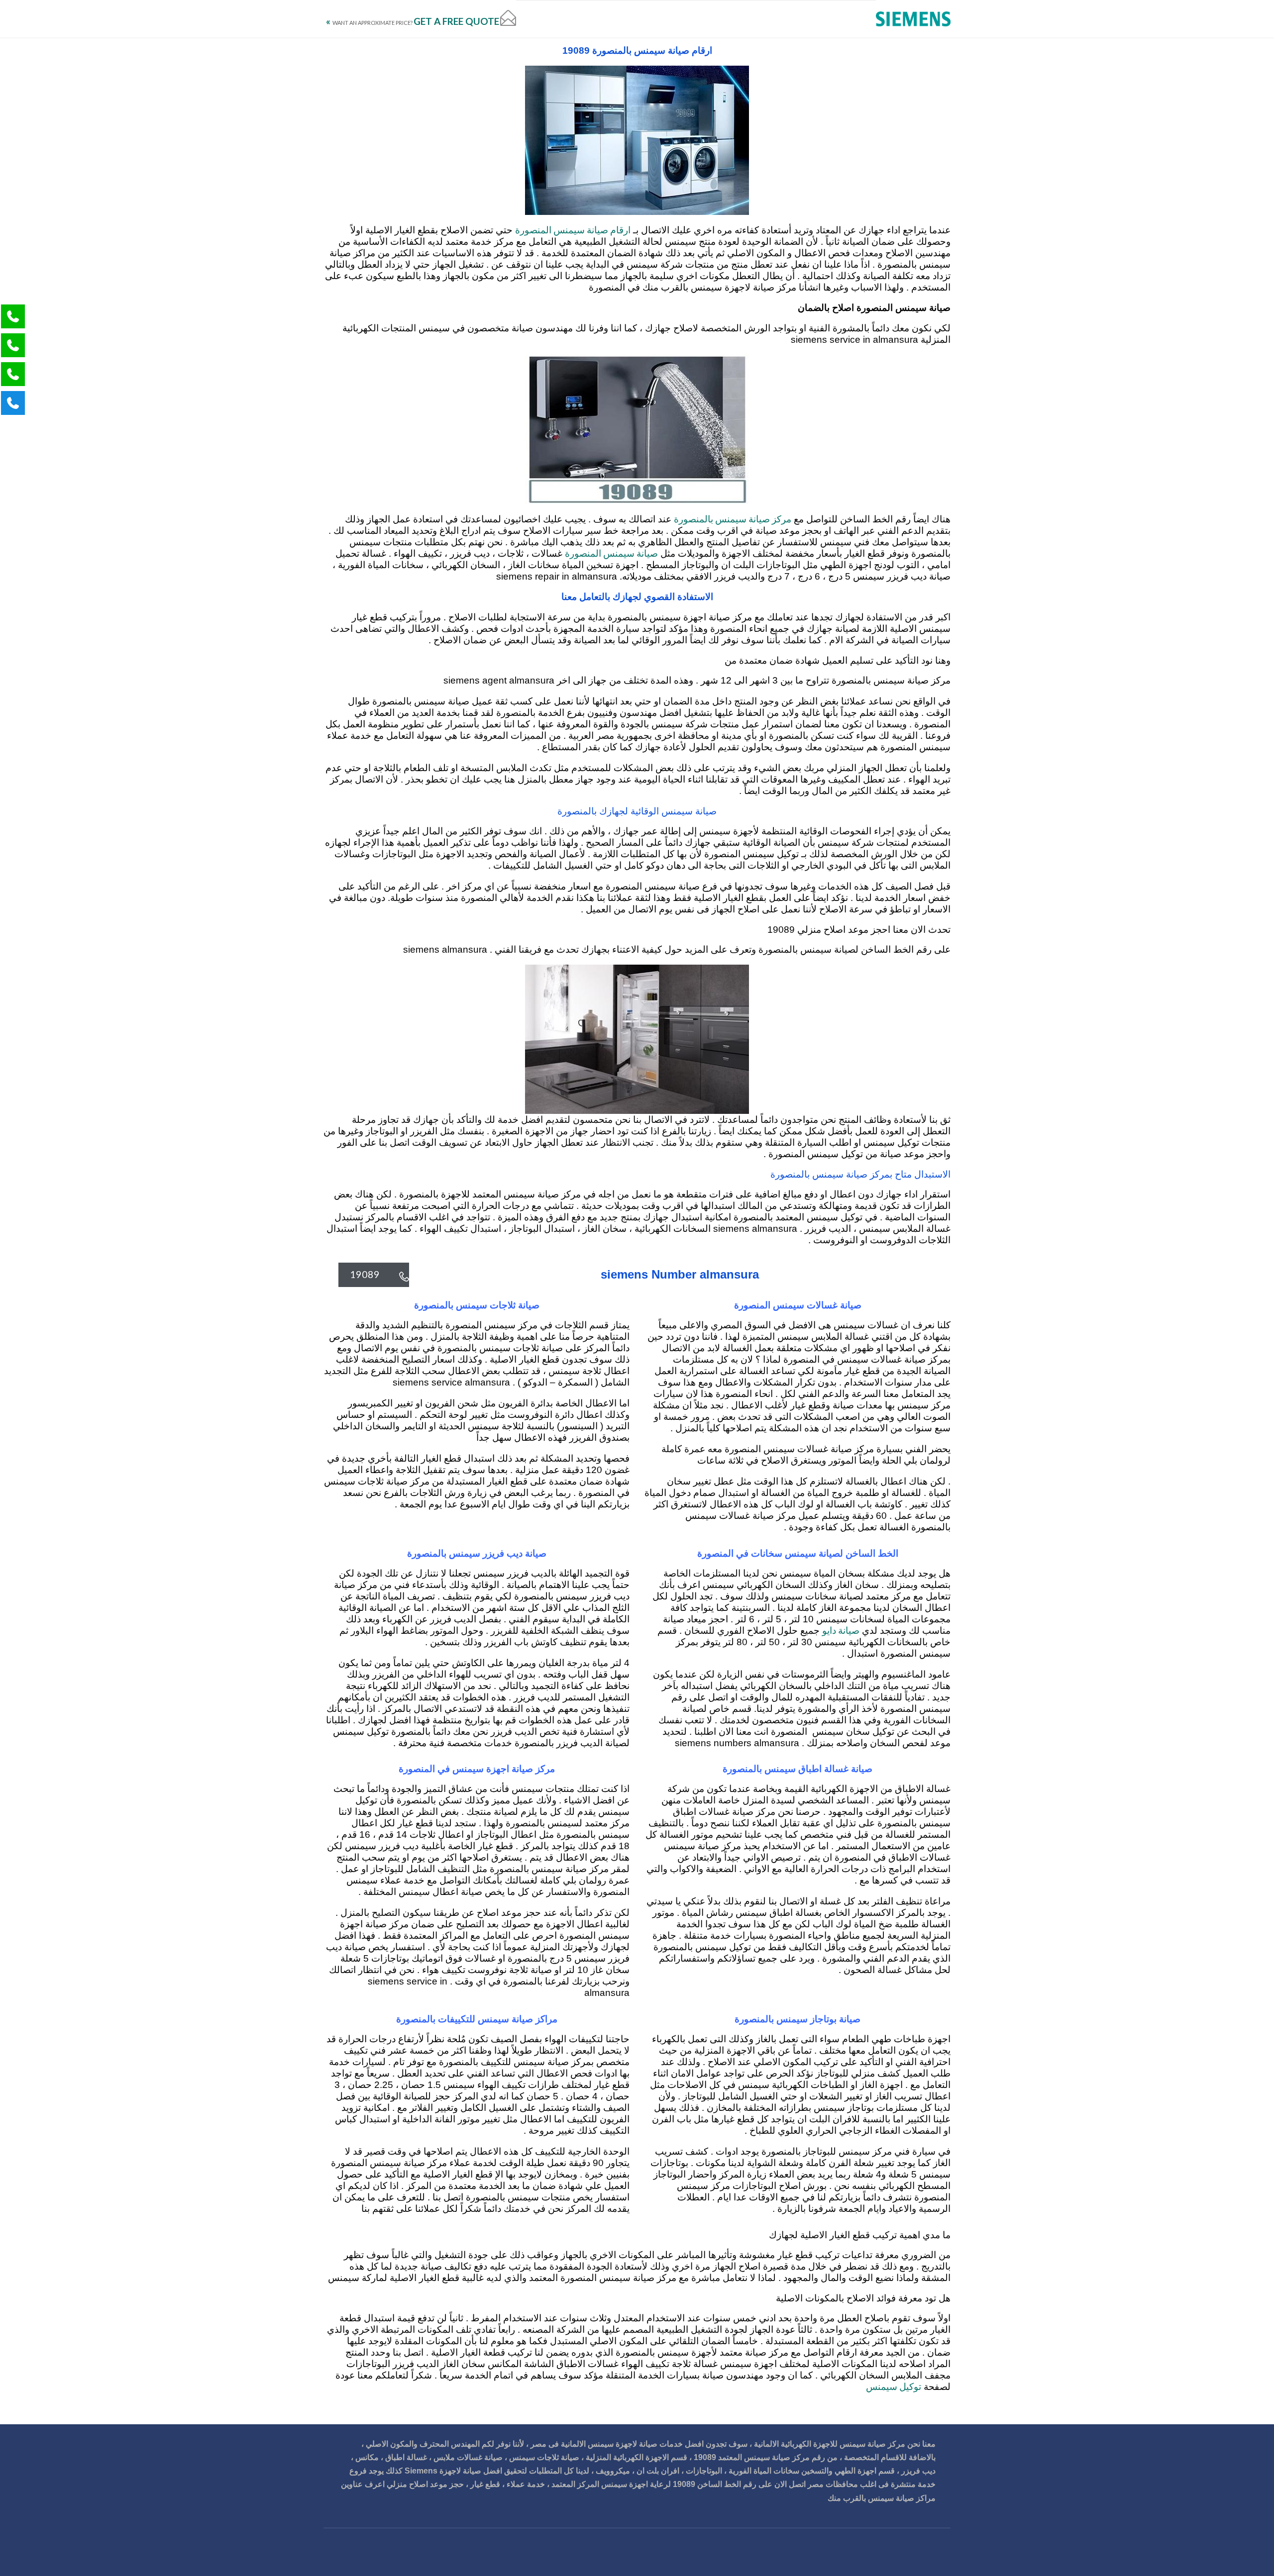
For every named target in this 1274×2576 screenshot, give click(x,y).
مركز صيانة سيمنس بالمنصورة (733, 519)
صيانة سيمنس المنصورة (611, 553)
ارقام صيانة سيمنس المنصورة (573, 230)
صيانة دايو (841, 1630)
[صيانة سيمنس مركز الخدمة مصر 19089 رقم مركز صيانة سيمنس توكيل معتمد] (913, 19)
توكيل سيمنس (894, 2386)
